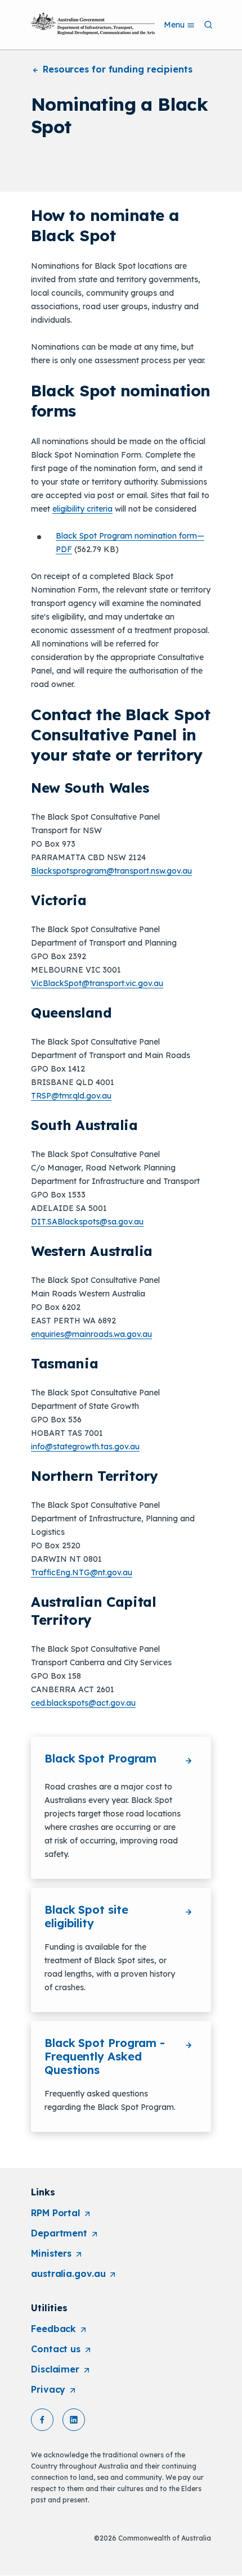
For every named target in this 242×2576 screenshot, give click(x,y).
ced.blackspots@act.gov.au (83, 1703)
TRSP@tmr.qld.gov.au (71, 1096)
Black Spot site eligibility (86, 1916)
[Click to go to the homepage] (93, 24)
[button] (42, 2420)
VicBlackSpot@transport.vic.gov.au (97, 983)
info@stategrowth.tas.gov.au (85, 1447)
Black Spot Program (100, 1758)
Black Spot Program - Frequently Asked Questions (105, 2056)
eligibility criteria (82, 509)
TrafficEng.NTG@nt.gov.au (82, 1572)
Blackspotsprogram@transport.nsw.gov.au (111, 871)
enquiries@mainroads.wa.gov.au (91, 1334)
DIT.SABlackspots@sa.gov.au (87, 1222)
